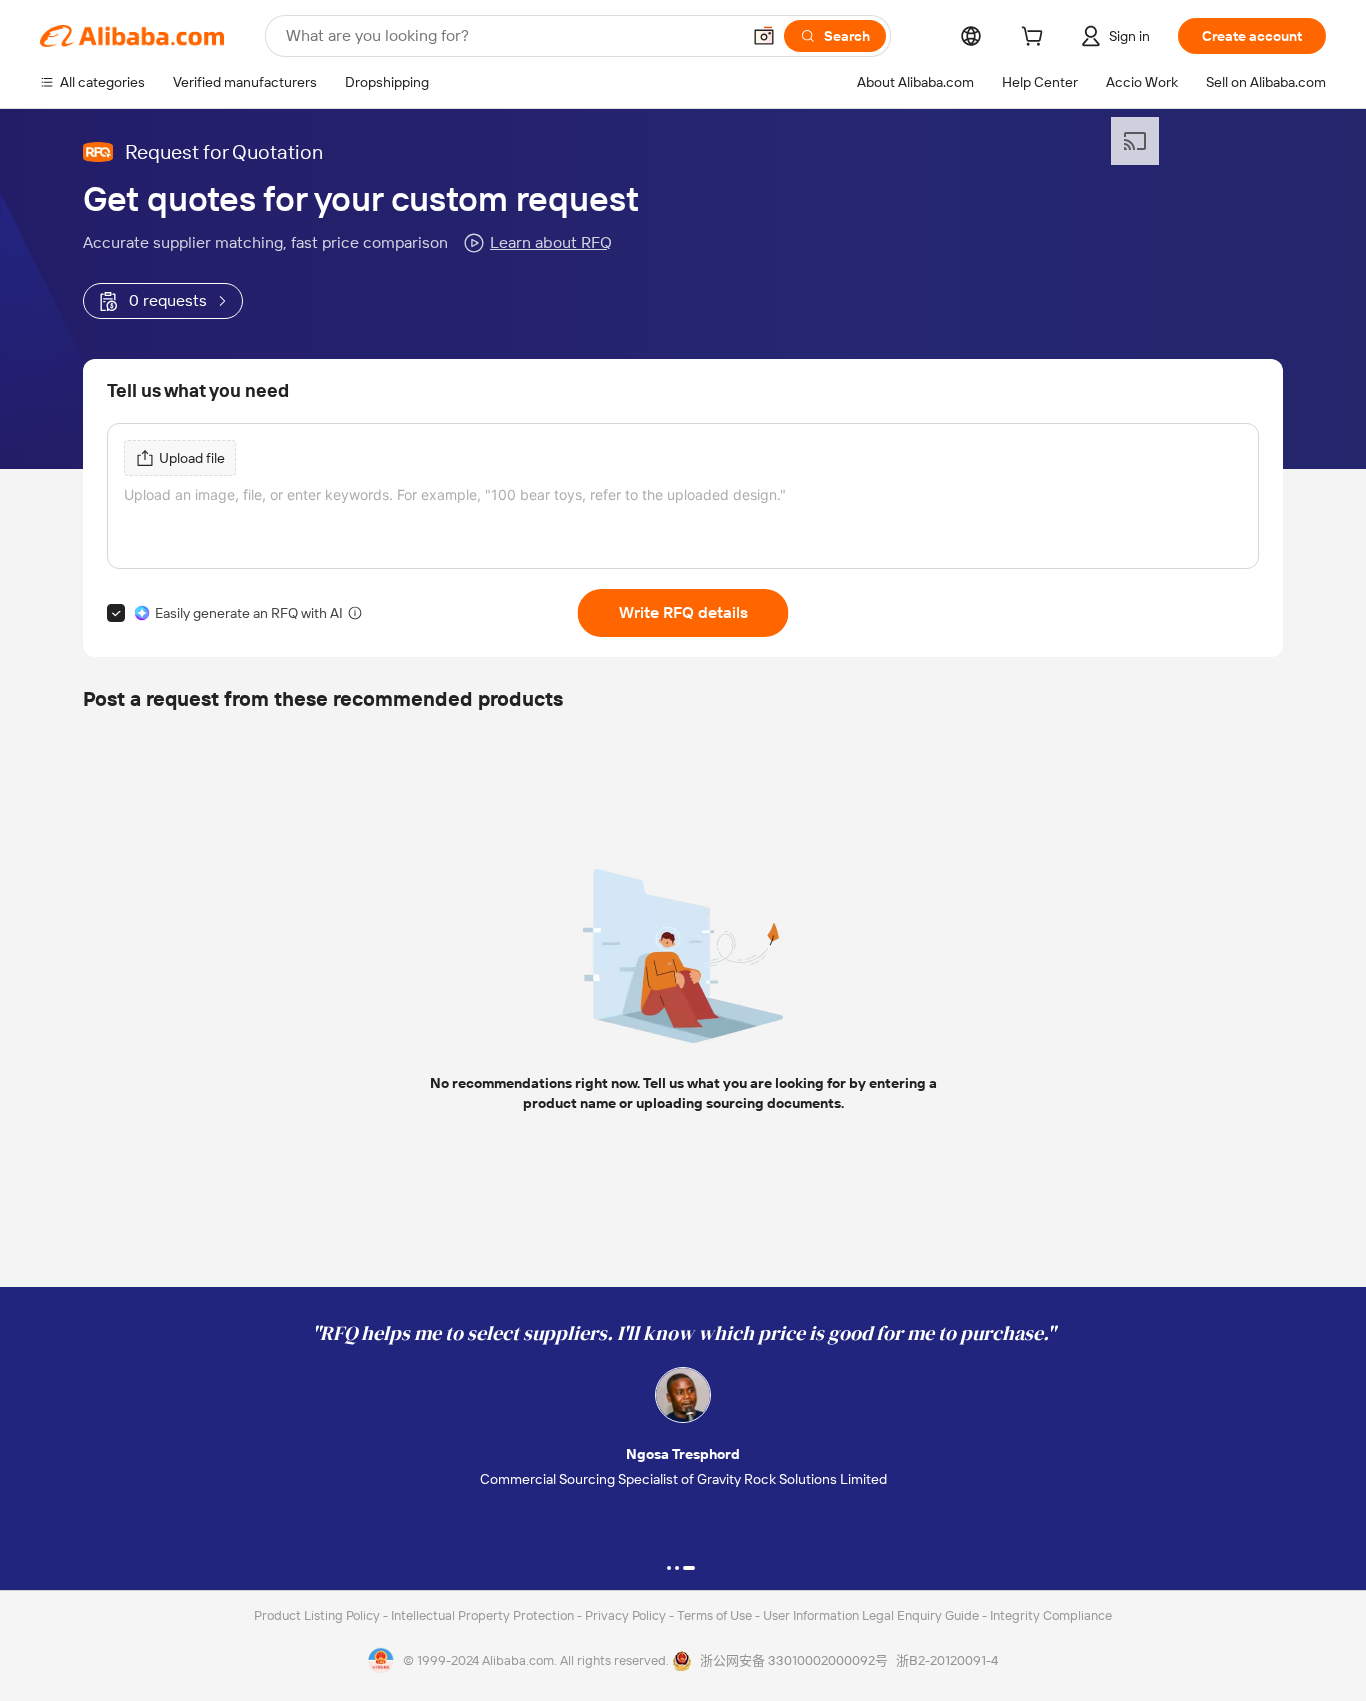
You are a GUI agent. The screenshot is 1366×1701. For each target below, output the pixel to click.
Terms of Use (716, 1615)
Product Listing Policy (318, 1615)
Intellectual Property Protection (484, 1615)
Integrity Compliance (1051, 1615)
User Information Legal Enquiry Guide (871, 1615)
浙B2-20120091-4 (947, 1660)
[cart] (1036, 39)
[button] (764, 36)
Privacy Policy (627, 1615)
